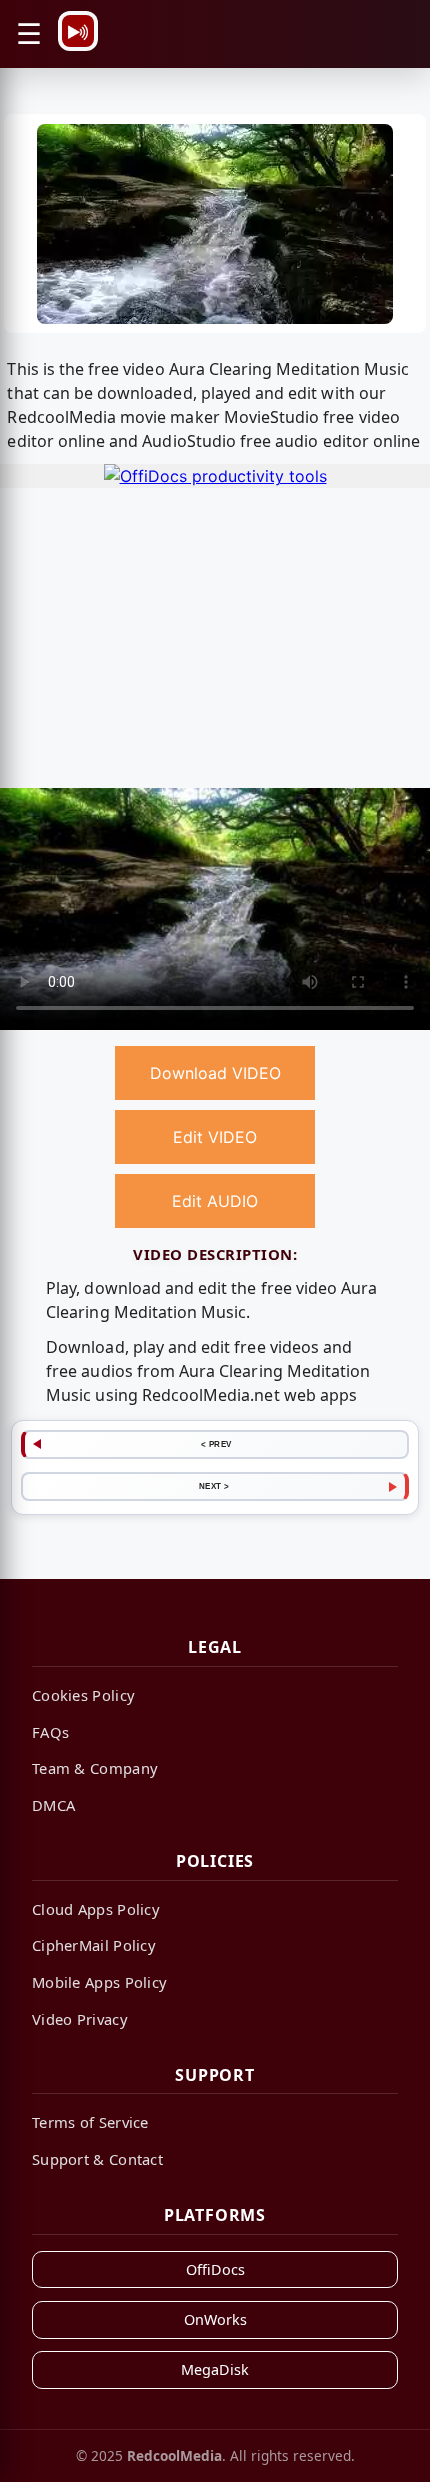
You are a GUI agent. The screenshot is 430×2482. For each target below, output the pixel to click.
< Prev (216, 1444)
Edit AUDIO (215, 1201)
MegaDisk (215, 2369)
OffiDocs (215, 2269)
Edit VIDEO (215, 1137)
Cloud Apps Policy (96, 1909)
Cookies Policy (83, 1695)
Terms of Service (90, 2122)
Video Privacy (80, 2019)
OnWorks (215, 2319)
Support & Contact (97, 2159)
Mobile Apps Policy (99, 1982)
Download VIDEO (215, 1073)
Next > (214, 1486)
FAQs (50, 1732)
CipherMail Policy (94, 1945)
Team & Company (95, 1768)
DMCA (53, 1805)
